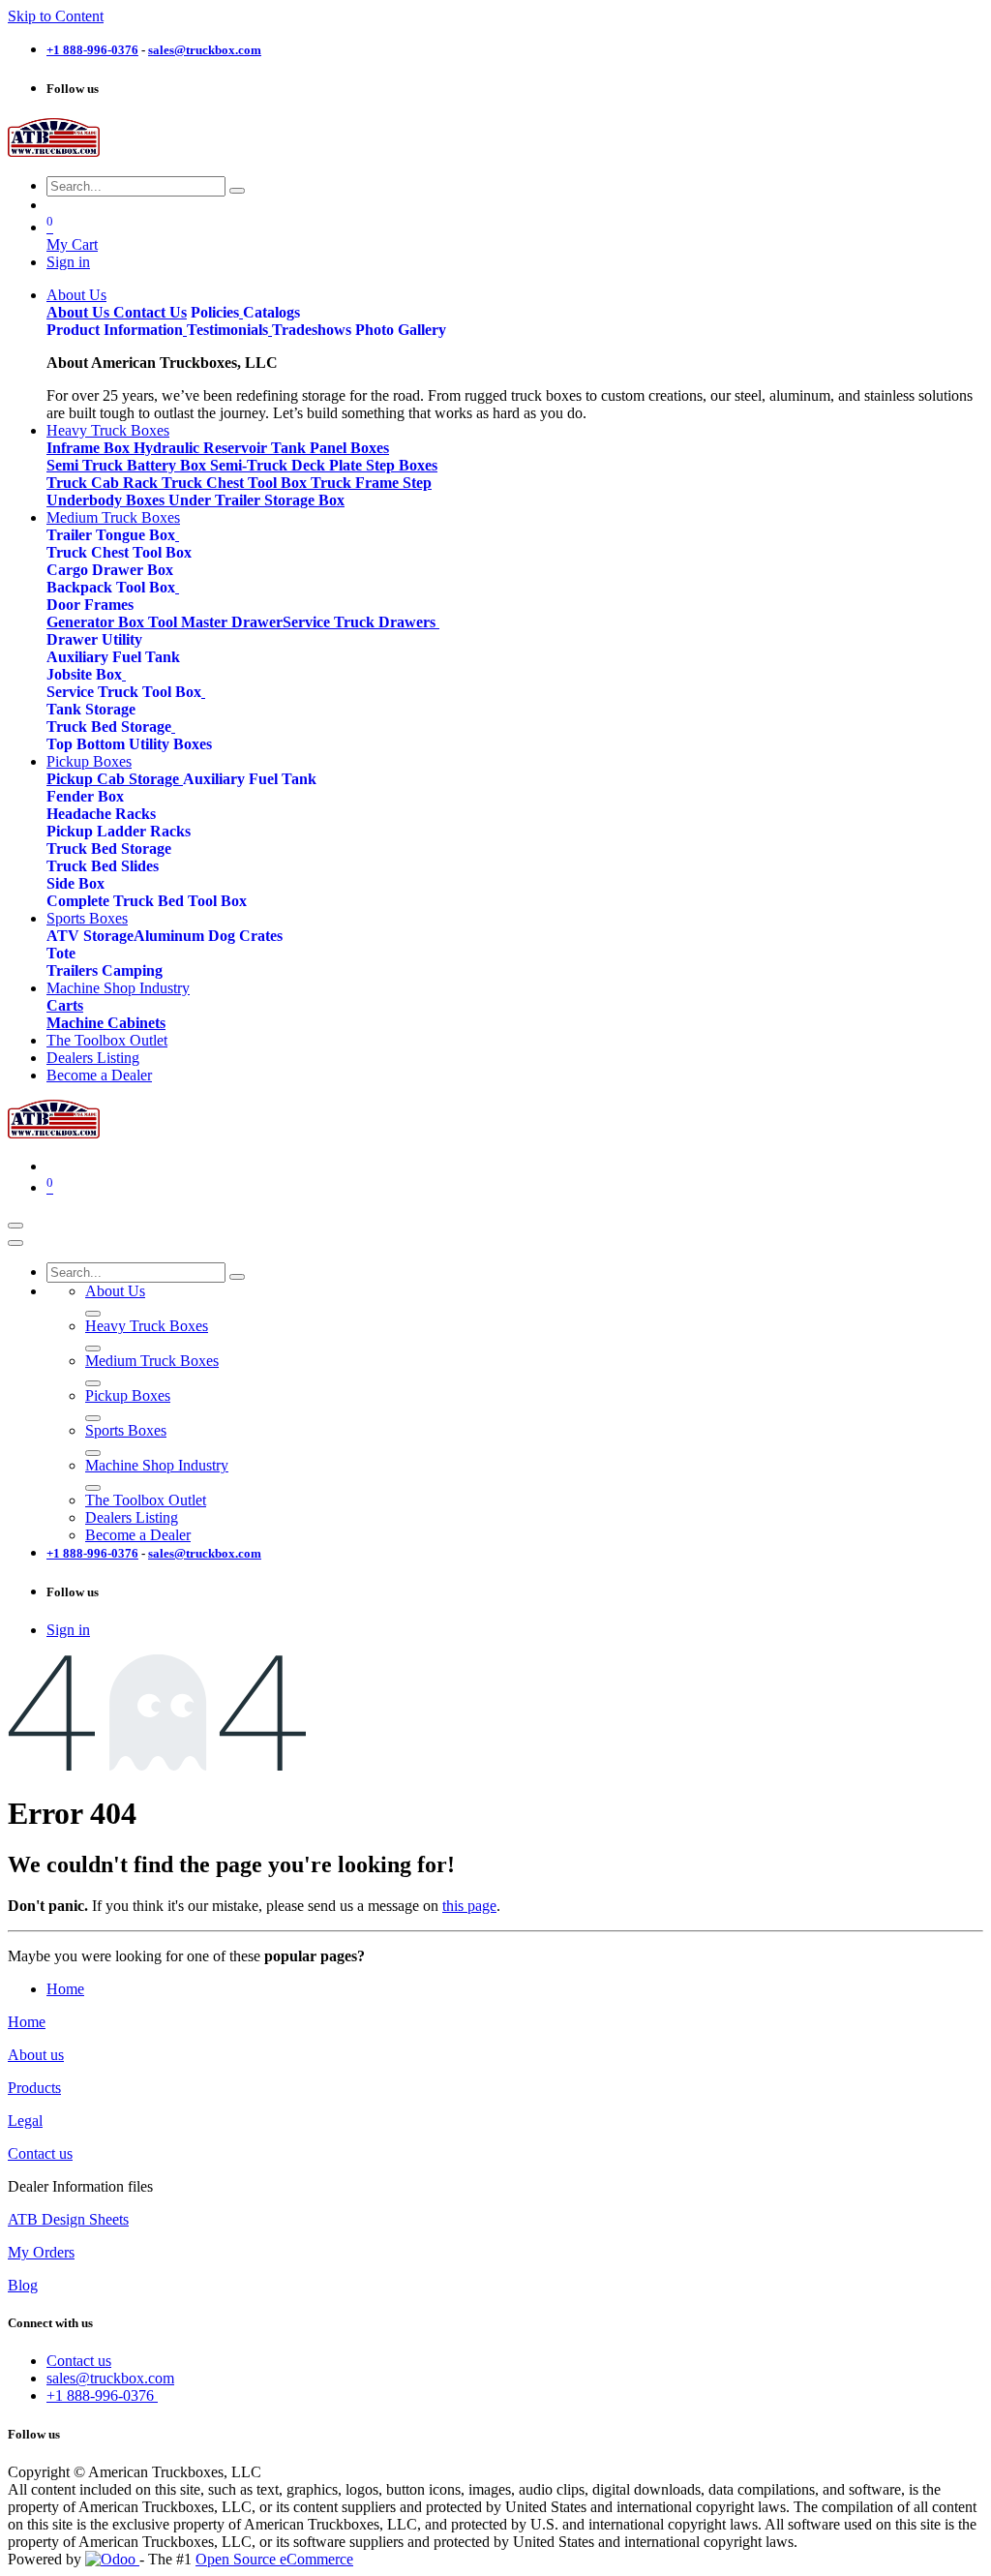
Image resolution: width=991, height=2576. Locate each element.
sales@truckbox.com (110, 2378)
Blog (23, 2285)
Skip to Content (56, 16)
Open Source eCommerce (274, 2559)
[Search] (237, 191)
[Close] (15, 1243)
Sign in (68, 262)
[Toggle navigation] (15, 1226)
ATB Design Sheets (68, 2219)
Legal (25, 2121)
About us (36, 2055)
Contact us (40, 2153)
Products (34, 2088)
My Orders (41, 2252)
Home (65, 1989)
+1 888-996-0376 (102, 2395)
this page (469, 1906)
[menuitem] (76, 295)
